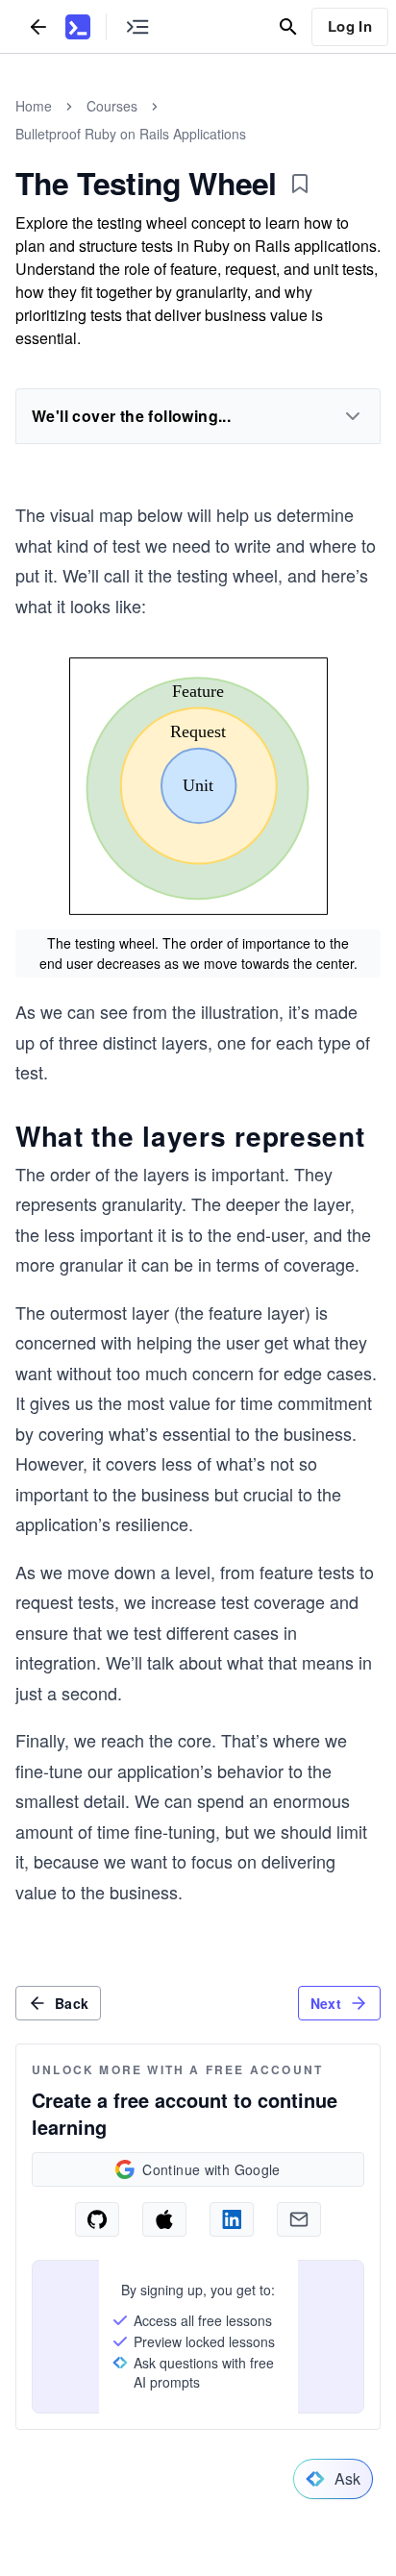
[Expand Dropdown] (353, 416)
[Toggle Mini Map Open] (137, 26)
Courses (112, 106)
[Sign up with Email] (299, 2219)
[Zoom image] (198, 789)
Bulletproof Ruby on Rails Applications (131, 134)
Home (34, 106)
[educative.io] (78, 27)
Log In (350, 26)
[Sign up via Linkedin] (232, 2219)
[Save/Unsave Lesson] (300, 184)
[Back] (38, 26)
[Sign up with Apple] (164, 2219)
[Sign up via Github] (97, 2219)
